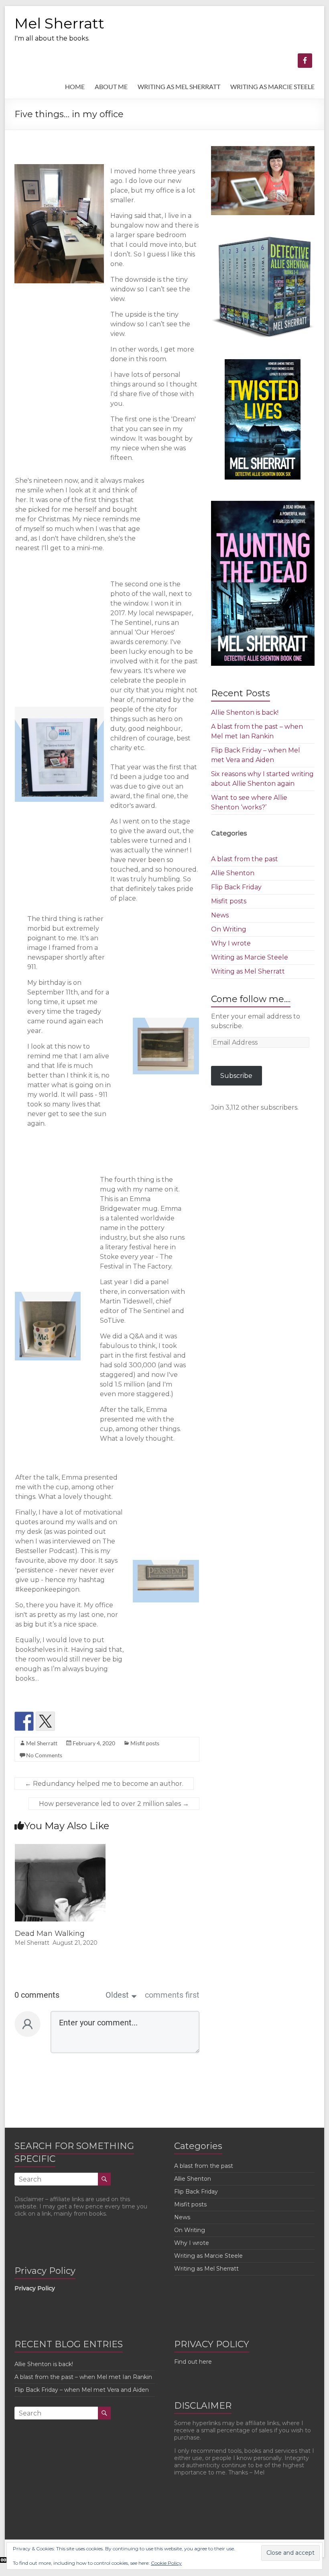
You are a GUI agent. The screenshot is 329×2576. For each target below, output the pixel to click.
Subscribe (236, 1076)
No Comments (44, 1755)
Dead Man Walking (50, 1934)
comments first (172, 1995)
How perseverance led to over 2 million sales (114, 1804)
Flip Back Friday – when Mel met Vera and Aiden (82, 2390)
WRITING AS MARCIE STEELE (272, 86)
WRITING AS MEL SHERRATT (179, 86)
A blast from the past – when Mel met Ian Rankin (83, 2377)
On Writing (229, 929)
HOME (75, 86)
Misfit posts (145, 1743)
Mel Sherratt (59, 23)
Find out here (193, 2362)
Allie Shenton (233, 873)
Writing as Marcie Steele (250, 957)
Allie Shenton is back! (245, 713)
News (220, 915)
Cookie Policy (166, 2563)
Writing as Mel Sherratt (248, 971)
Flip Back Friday (236, 887)
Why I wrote (231, 943)
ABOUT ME (111, 86)
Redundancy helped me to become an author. (104, 1784)
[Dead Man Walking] (60, 1848)
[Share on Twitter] (45, 1721)
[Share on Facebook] (24, 1721)
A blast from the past (245, 859)
